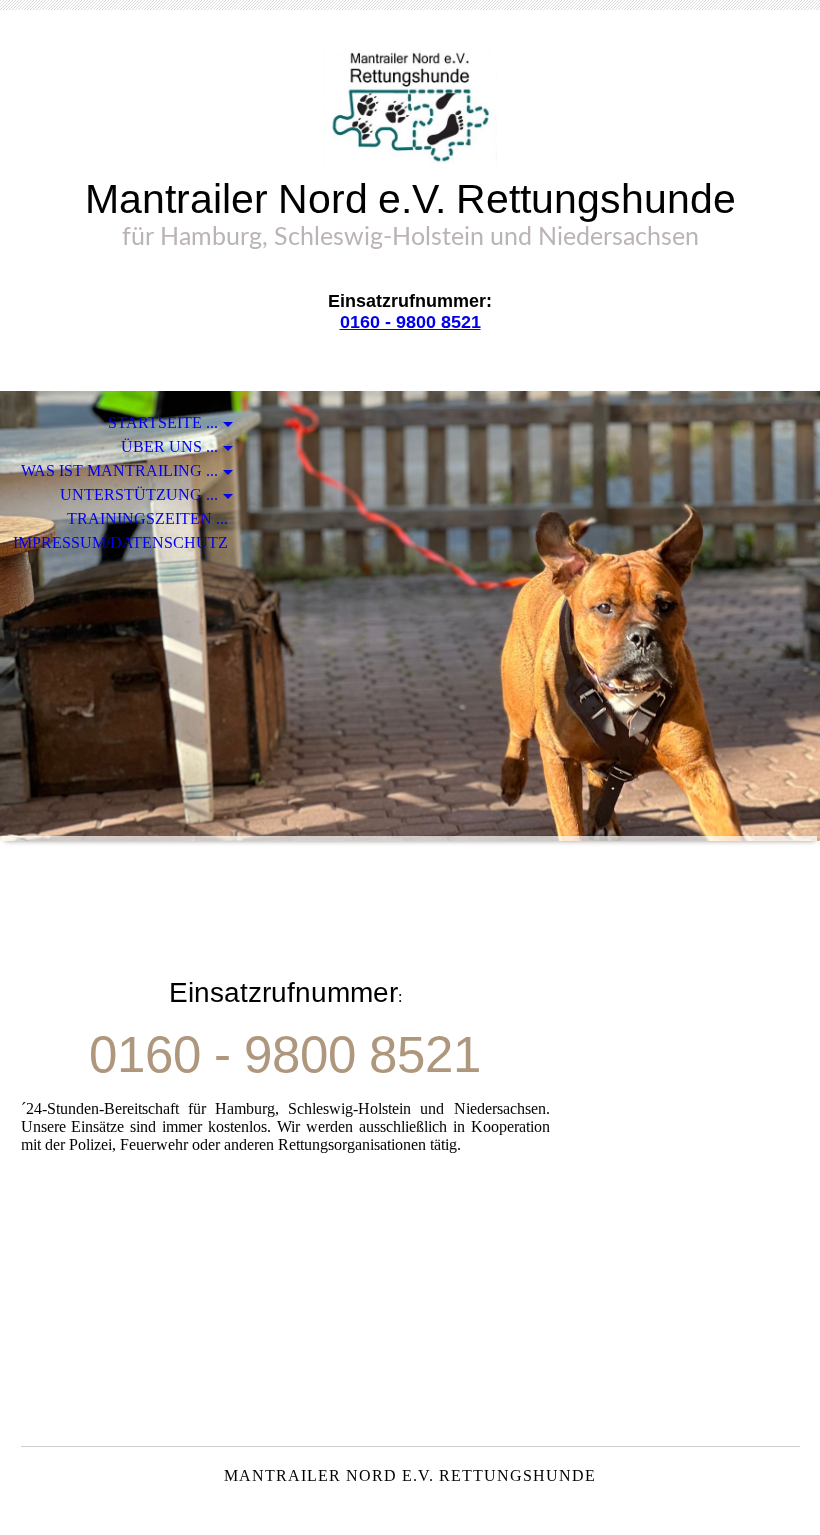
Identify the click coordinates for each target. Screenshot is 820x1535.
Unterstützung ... (139, 494)
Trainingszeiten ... (147, 518)
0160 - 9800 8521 (410, 322)
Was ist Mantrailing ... (119, 470)
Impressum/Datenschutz (120, 542)
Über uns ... (169, 446)
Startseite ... (163, 422)
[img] (410, 107)
